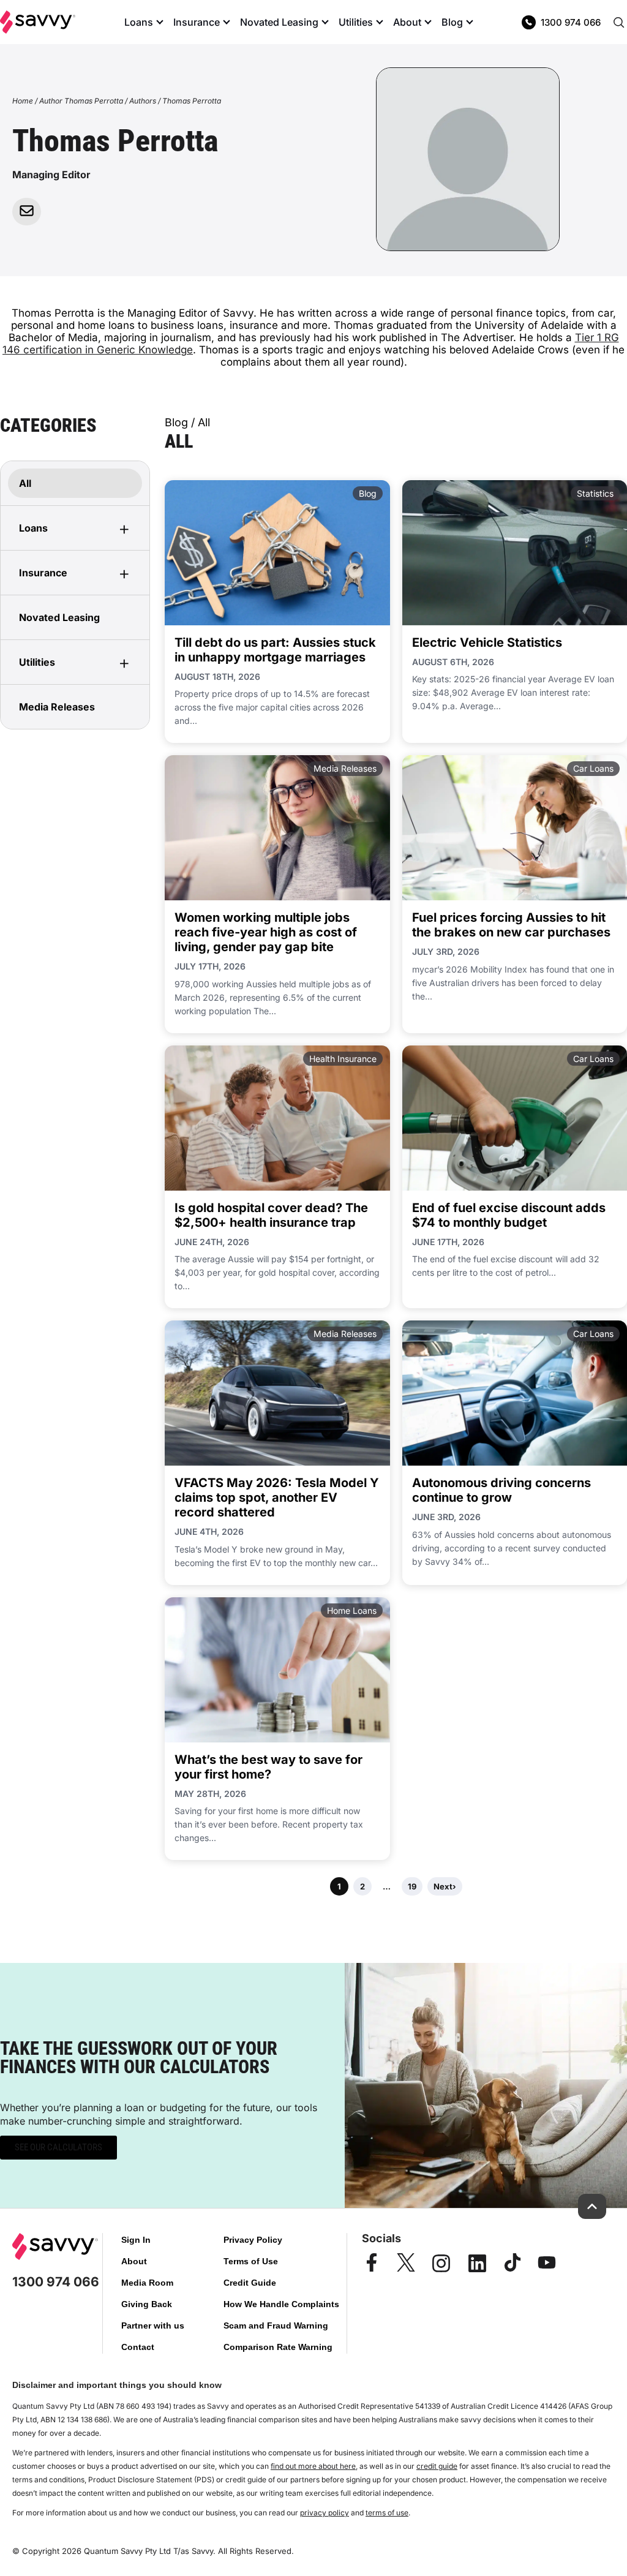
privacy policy (325, 2513)
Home (23, 101)
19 (412, 1886)
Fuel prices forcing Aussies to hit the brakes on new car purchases (511, 925)
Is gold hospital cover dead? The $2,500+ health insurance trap (271, 1215)
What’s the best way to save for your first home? (268, 1767)
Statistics (595, 493)
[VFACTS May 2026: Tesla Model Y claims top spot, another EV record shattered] (277, 1393)
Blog (368, 493)
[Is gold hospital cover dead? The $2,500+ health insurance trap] (277, 1118)
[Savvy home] (38, 22)
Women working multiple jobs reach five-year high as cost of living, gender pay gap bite (266, 932)
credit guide (437, 2466)
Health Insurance (343, 1059)
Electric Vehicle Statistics (487, 642)
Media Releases (345, 768)
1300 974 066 (571, 22)
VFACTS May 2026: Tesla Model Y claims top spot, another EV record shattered (277, 1497)
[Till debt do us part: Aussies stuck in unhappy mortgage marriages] (277, 553)
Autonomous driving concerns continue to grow (501, 1490)
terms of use (387, 2513)
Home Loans (352, 1610)
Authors (143, 101)
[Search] (618, 22)
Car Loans (593, 768)
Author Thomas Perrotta (81, 101)
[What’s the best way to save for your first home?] (277, 1670)
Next (445, 1886)
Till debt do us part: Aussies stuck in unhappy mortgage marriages (275, 650)
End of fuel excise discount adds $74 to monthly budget (509, 1215)
